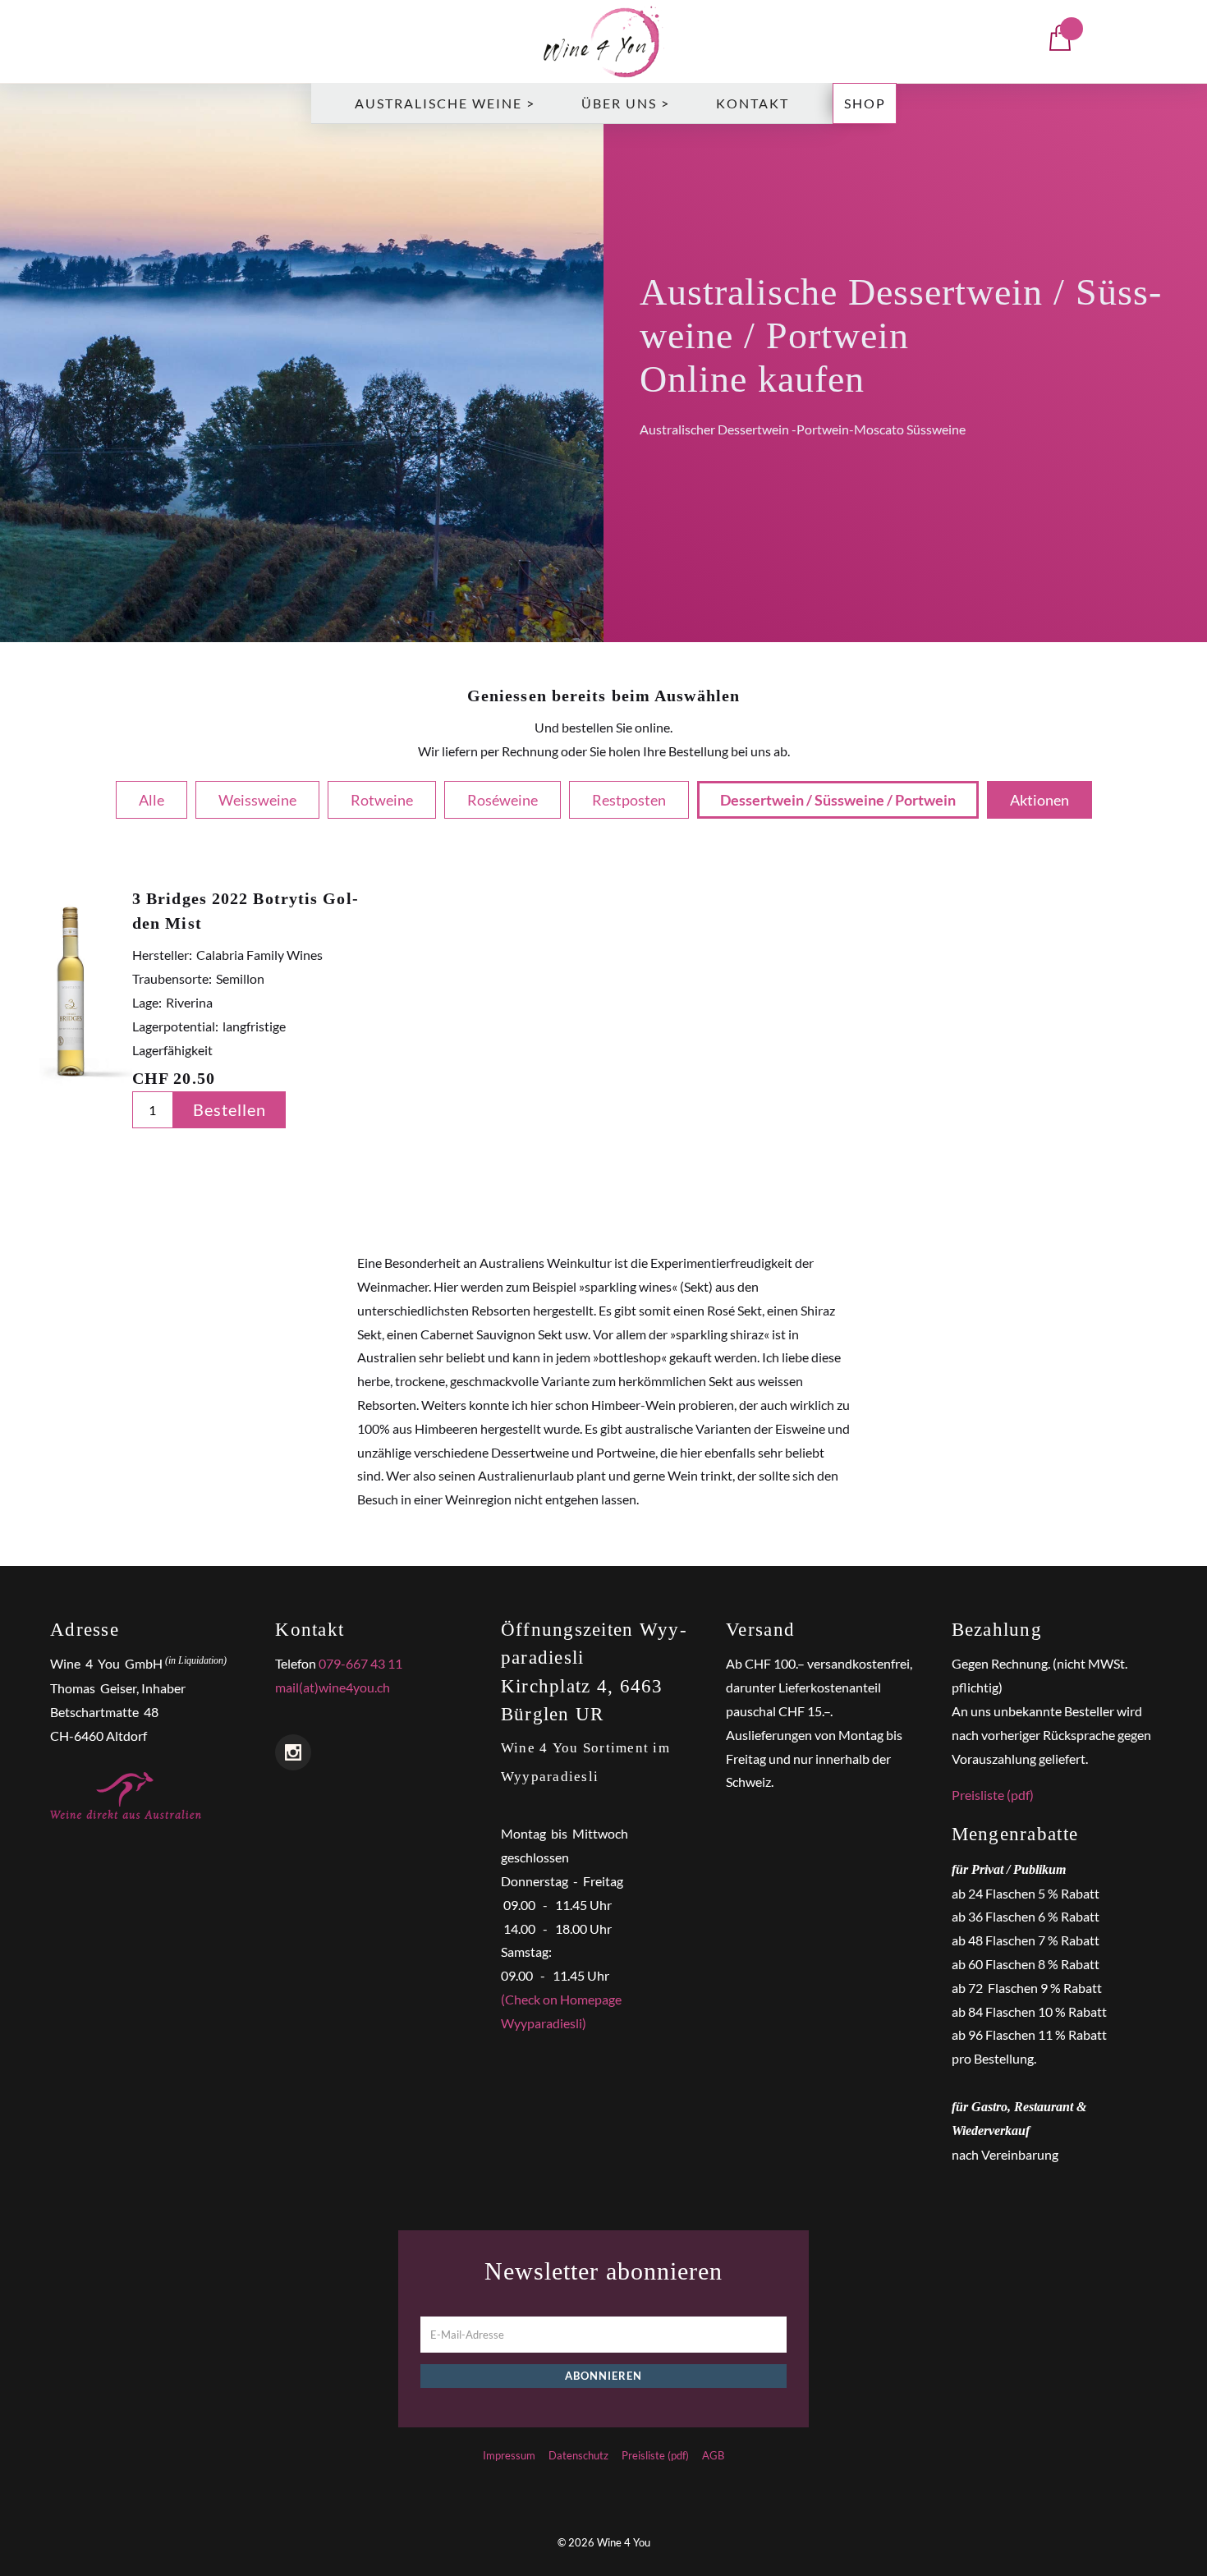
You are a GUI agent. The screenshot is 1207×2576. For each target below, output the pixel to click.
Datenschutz (578, 2455)
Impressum (509, 2455)
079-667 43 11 (360, 1663)
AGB (713, 2455)
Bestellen (229, 1109)
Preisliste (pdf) (993, 1795)
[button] (445, 103)
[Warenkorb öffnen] (1060, 42)
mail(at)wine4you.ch (333, 1687)
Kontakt (753, 103)
